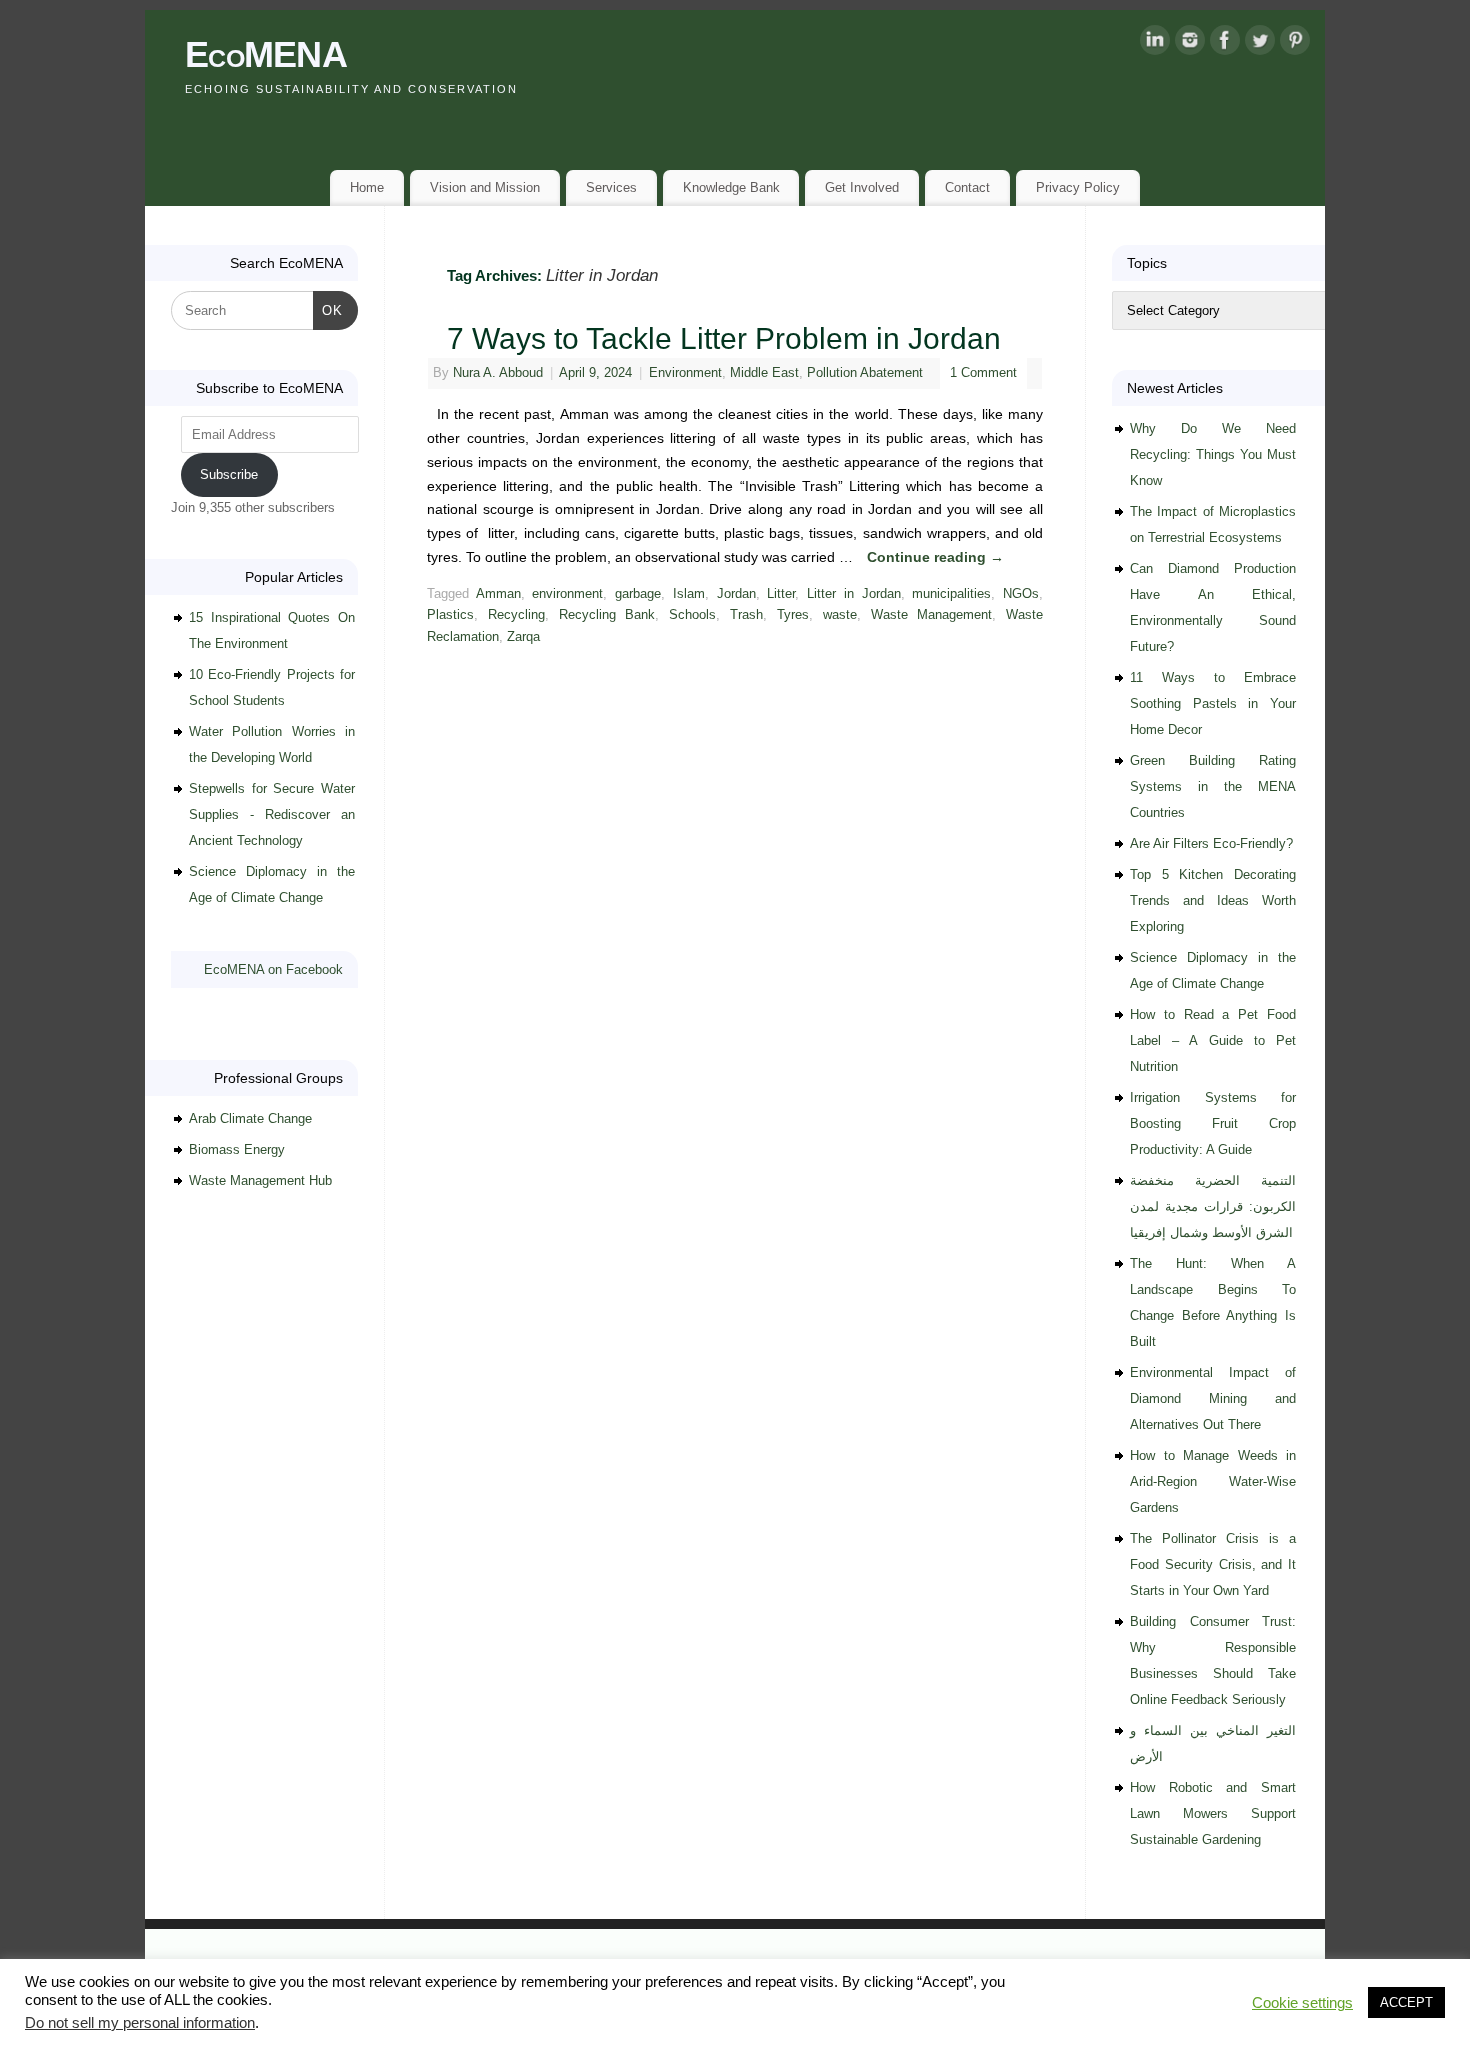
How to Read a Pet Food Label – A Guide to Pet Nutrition (1213, 1040)
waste (840, 615)
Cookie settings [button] (1302, 2003)
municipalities (951, 594)
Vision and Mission (485, 187)
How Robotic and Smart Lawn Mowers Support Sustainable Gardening (1213, 1813)
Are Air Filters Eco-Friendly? (1211, 843)
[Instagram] (1190, 44)
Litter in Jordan (853, 594)
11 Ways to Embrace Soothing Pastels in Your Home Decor (1213, 703)
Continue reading (935, 557)
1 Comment (983, 373)
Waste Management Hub (260, 1180)
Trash (746, 615)
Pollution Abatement (865, 373)
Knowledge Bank (731, 187)
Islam (689, 594)
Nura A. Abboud (498, 373)
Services (611, 187)
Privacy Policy (1078, 187)
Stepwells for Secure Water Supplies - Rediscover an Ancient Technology (272, 814)
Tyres (793, 615)
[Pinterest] (1295, 44)
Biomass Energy (237, 1149)
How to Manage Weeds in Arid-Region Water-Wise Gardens (1213, 1481)
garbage (638, 594)
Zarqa (523, 637)
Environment (685, 373)
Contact (967, 187)
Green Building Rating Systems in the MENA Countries (1213, 786)
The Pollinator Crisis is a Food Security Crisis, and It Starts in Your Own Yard (1213, 1564)
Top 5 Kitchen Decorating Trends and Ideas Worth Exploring (1213, 900)
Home (367, 187)
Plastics (450, 615)
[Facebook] (1225, 44)
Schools (692, 615)
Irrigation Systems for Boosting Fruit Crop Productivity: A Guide (1213, 1123)
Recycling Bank (607, 615)
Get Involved (862, 187)
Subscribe (229, 474)
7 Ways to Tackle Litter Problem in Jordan (724, 338)
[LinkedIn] (1155, 44)
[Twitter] (1260, 44)
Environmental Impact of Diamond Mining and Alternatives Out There (1213, 1398)
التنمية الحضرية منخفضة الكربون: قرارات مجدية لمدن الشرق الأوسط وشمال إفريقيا (1213, 1206)
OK (328, 310)
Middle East (764, 373)
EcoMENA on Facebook (273, 969)
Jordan (736, 594)
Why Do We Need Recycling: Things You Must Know (1213, 454)
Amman (498, 594)
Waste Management (932, 615)
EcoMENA (266, 54)
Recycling (516, 615)
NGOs (1021, 594)
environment (567, 594)
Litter (781, 594)
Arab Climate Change (250, 1118)
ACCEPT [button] (1406, 2002)
